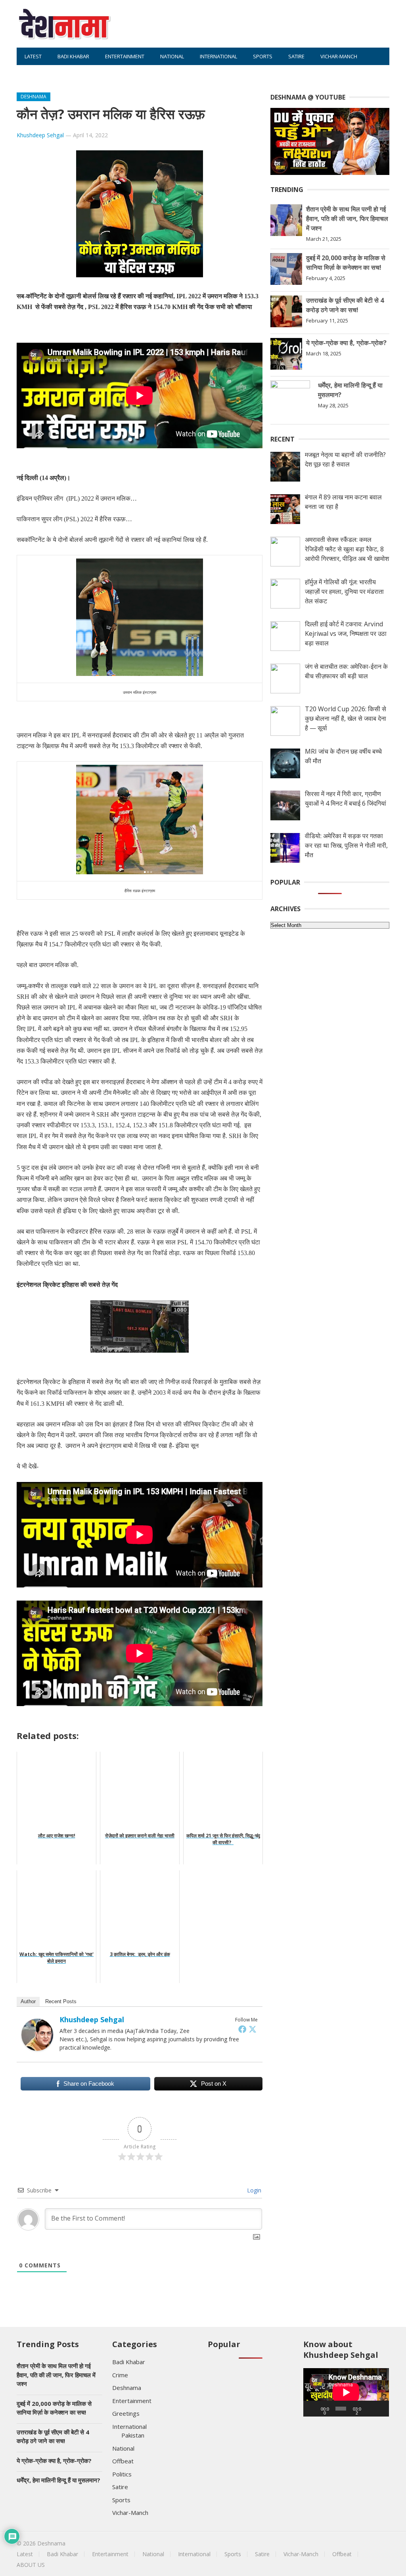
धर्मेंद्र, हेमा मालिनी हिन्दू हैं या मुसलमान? (58, 2480)
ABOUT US (73, 74)
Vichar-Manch (339, 56)
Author (28, 2001)
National (172, 56)
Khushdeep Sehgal (40, 135)
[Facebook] (242, 2029)
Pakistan (133, 2435)
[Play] (314, 2409)
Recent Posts (61, 2001)
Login (253, 2190)
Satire (296, 56)
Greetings (126, 2413)
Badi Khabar (73, 56)
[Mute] (370, 2409)
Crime (120, 2375)
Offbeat (35, 74)
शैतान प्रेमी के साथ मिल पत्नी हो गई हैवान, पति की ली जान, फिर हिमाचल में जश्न (347, 219)
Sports (263, 56)
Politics (122, 2474)
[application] (346, 2392)
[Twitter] (253, 2029)
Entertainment (125, 56)
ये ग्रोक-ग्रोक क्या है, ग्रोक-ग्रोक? (346, 343)
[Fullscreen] (381, 2409)
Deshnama (34, 97)
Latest (33, 56)
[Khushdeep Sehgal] (37, 2048)
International (218, 56)
